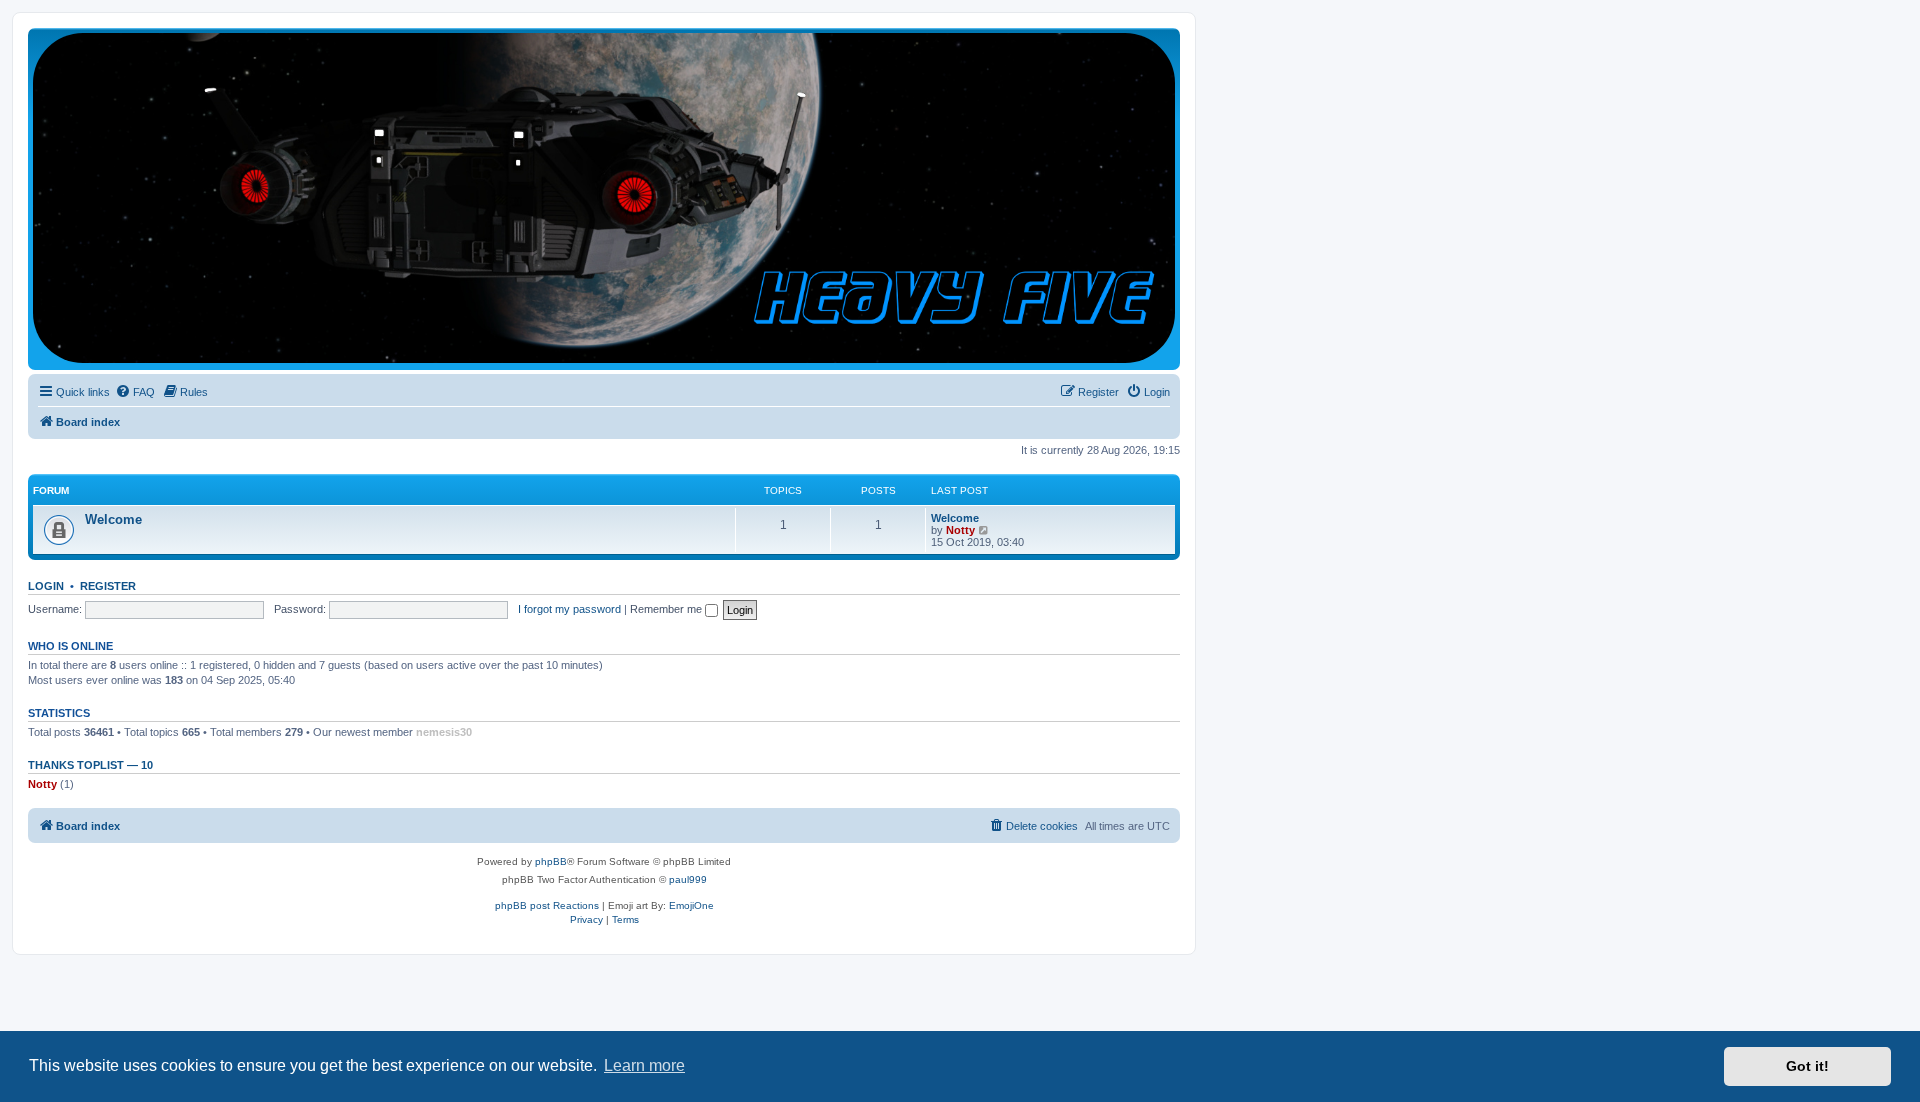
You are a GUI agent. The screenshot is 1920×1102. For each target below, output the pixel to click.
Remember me (667, 609)
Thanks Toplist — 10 (90, 765)
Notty (960, 530)
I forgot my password (569, 609)
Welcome (113, 519)
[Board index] (604, 198)
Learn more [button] (644, 1065)
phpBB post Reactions (547, 905)
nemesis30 (444, 732)
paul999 (688, 879)
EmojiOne (691, 905)
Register (108, 586)
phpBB (551, 861)
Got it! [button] (1807, 1066)
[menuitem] (135, 392)
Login (46, 586)
